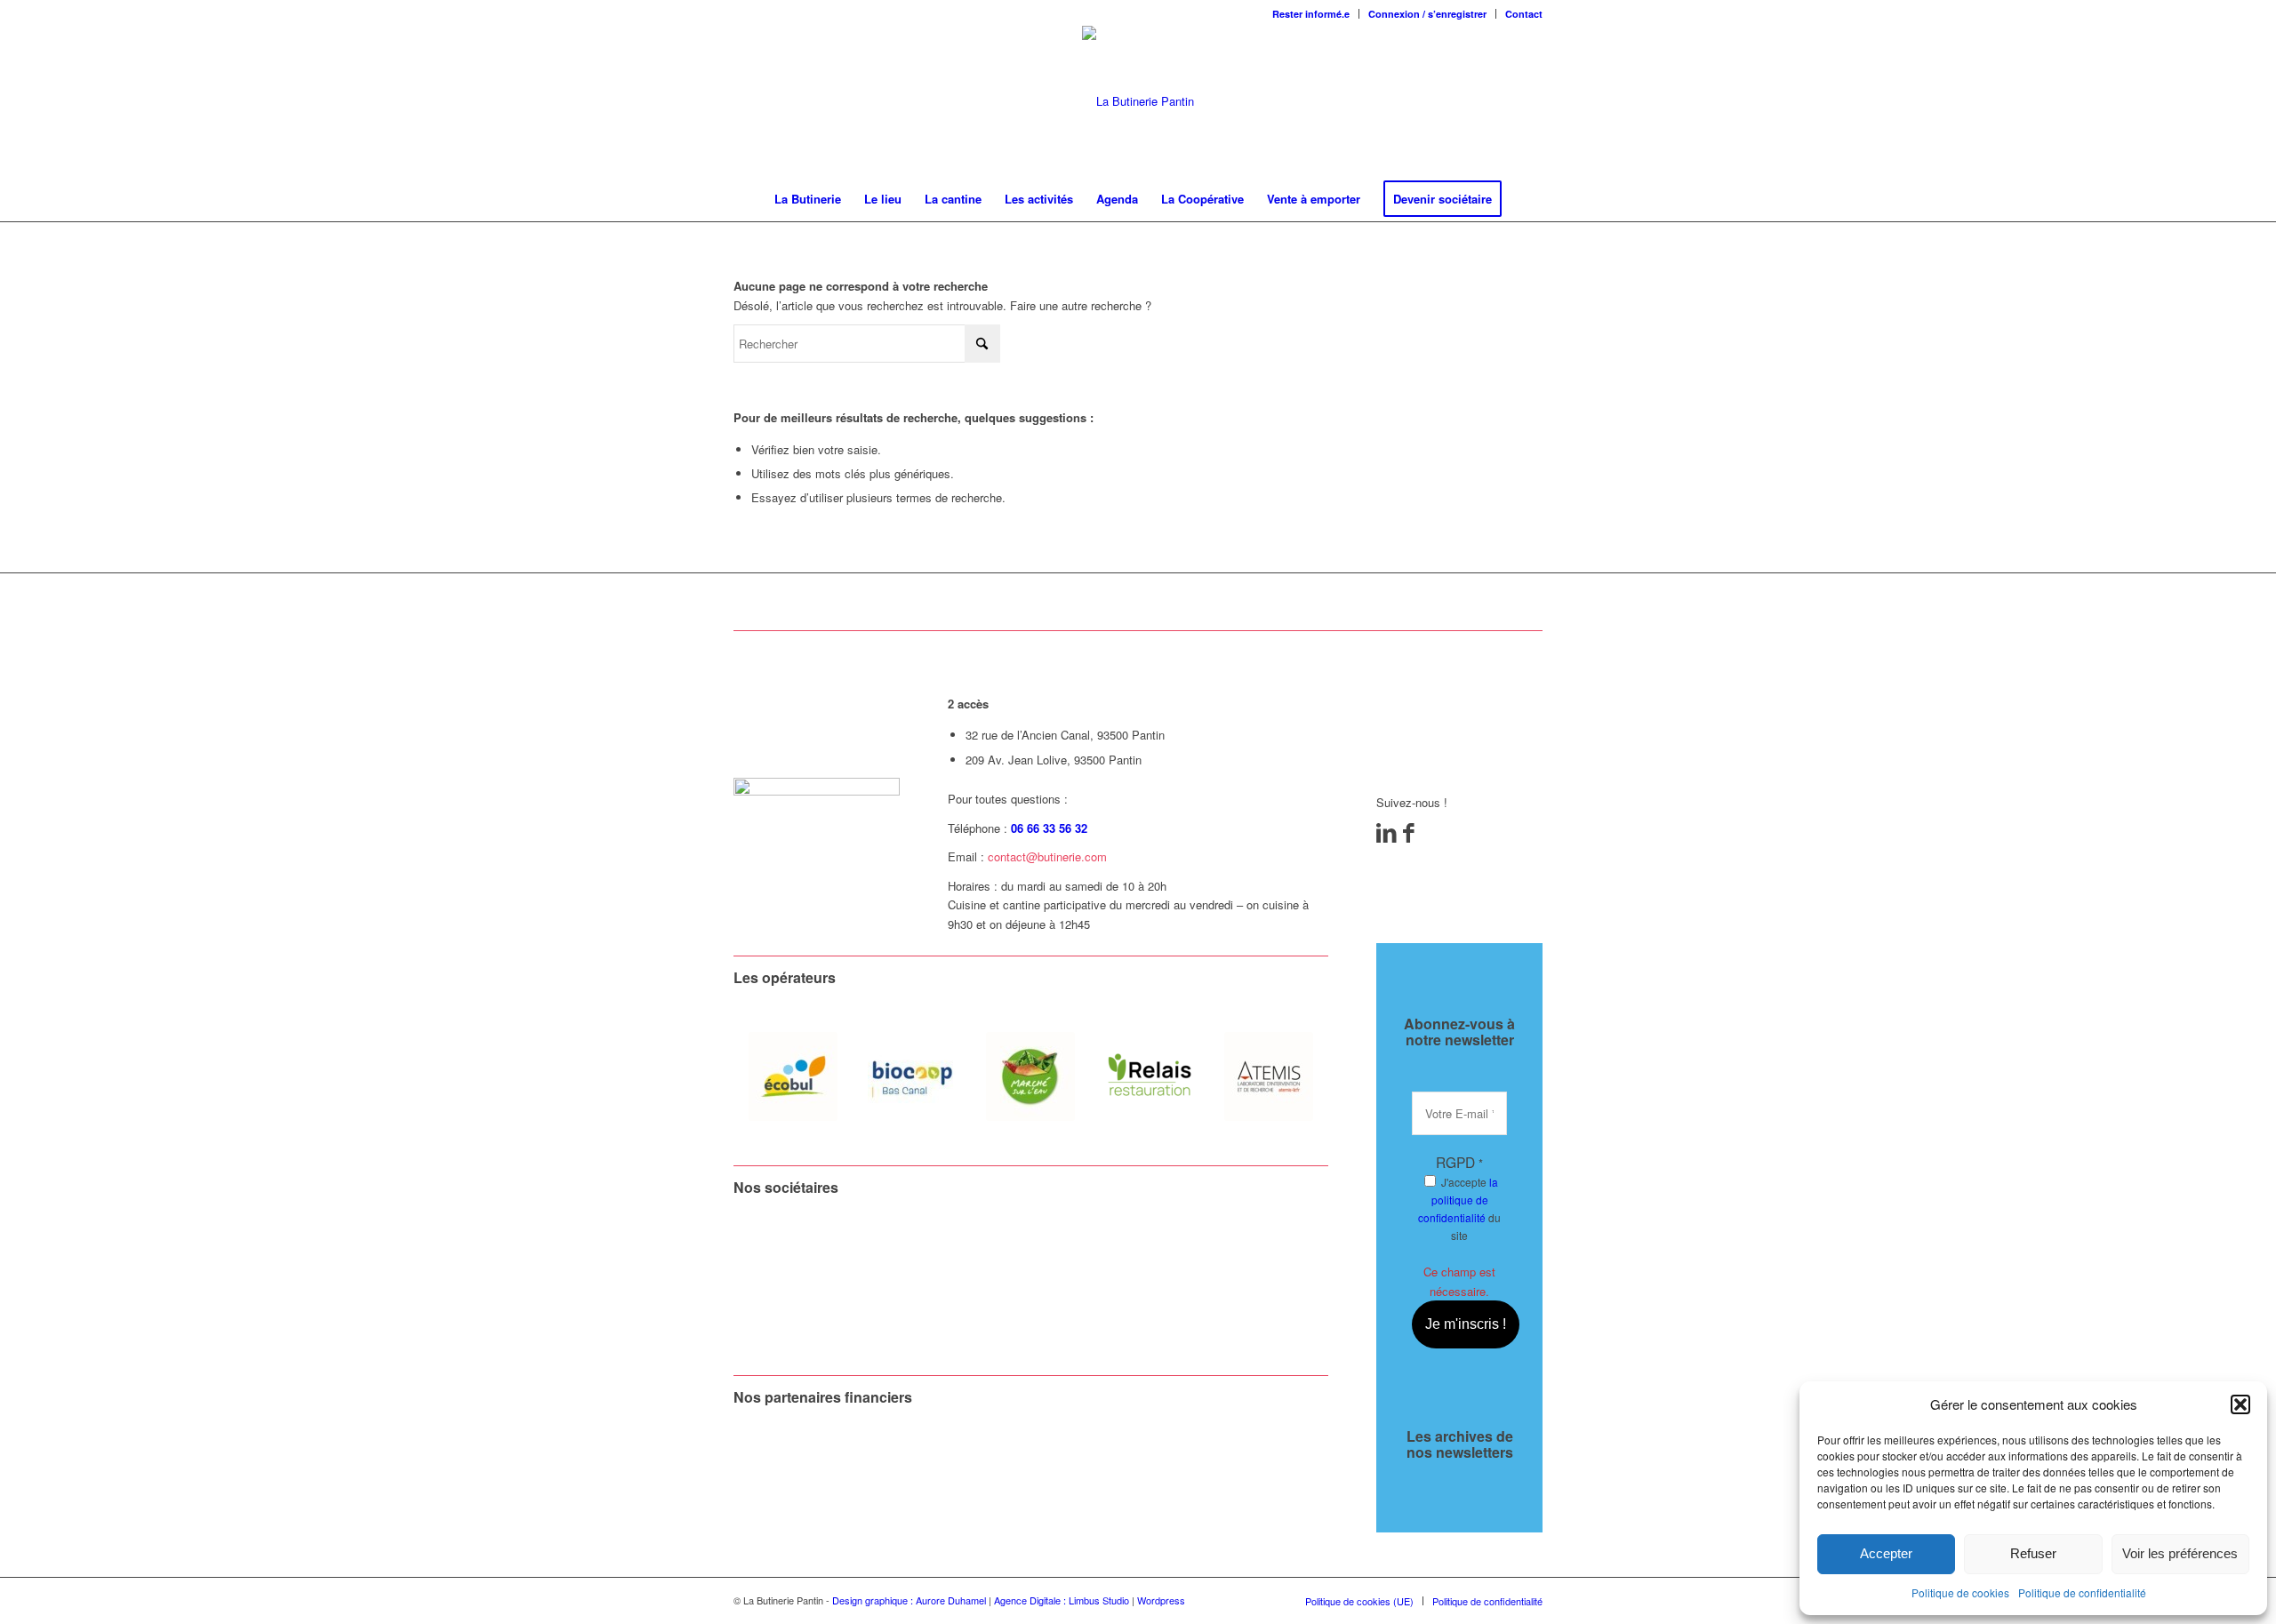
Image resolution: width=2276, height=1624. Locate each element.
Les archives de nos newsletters (1460, 1444)
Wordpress (1161, 1600)
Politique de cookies (1960, 1592)
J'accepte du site (1459, 1208)
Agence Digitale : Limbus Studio (1062, 1600)
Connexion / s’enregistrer (1427, 14)
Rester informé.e (1311, 14)
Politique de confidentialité (2082, 1592)
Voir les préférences (2180, 1553)
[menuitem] (1311, 14)
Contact (1524, 14)
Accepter (1886, 1553)
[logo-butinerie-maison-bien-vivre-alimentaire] (1138, 101)
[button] (2240, 1404)
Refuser (2033, 1553)
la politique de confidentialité (1458, 1200)
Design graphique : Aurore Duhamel (909, 1600)
